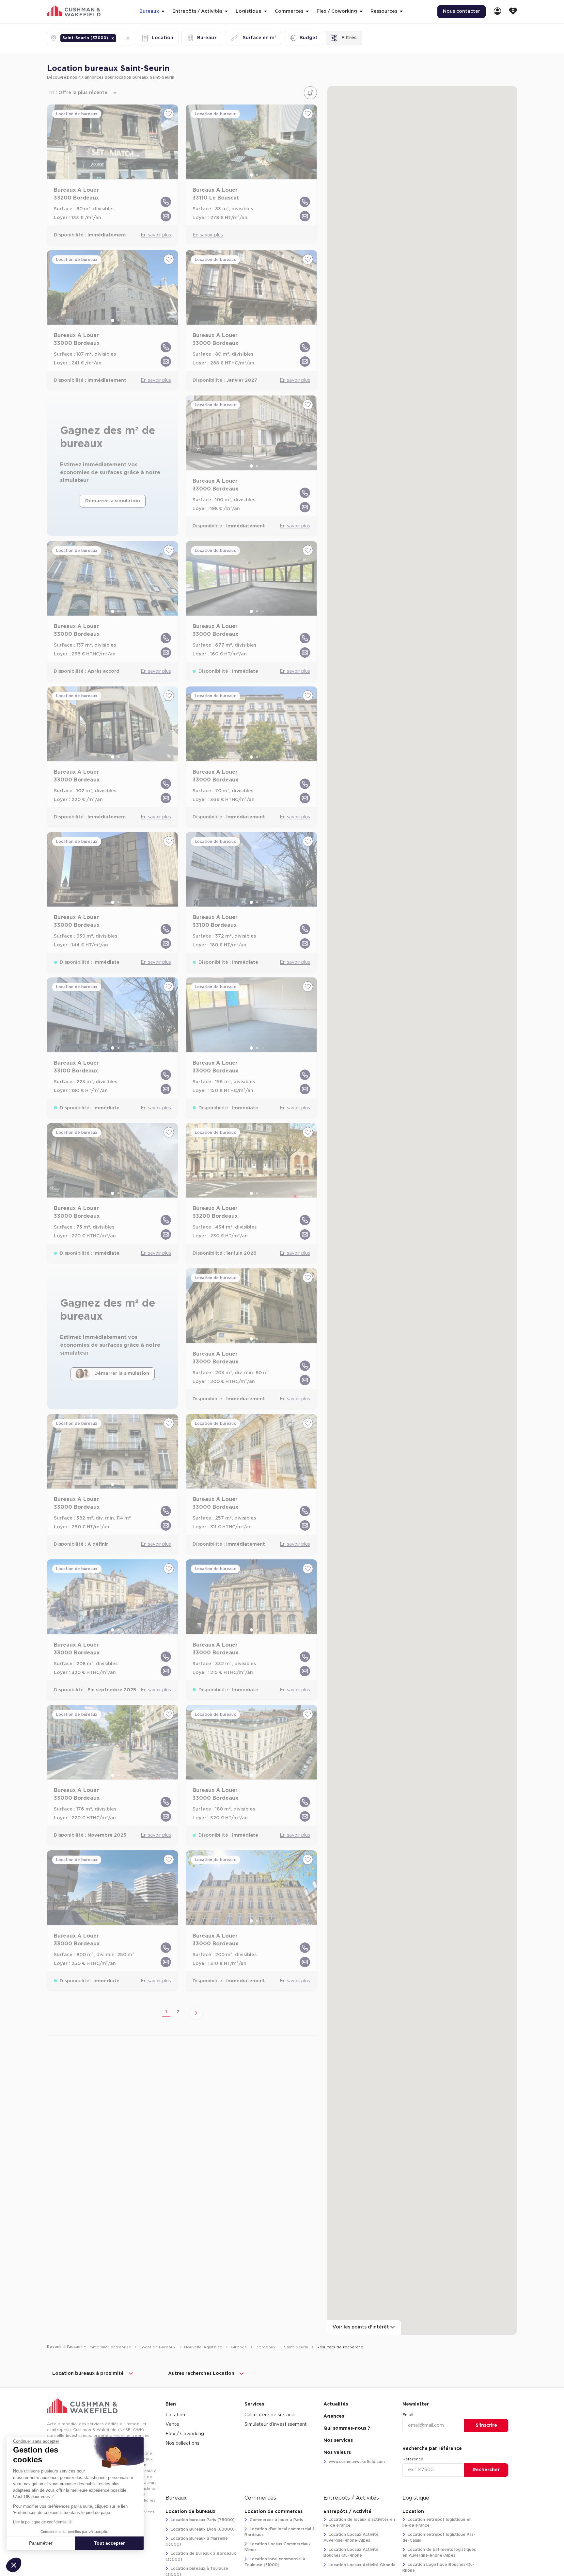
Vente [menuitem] (172, 2424)
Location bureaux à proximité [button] (88, 2374)
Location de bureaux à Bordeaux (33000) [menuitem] (201, 2556)
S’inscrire (486, 2425)
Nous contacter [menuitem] (462, 11)
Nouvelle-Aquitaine (204, 2347)
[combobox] (118, 38)
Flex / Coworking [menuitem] (185, 2434)
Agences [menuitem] (334, 2416)
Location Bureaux (158, 2347)
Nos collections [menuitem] (182, 2443)
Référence (413, 2459)
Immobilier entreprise (110, 2347)
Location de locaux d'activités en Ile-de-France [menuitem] (359, 2522)
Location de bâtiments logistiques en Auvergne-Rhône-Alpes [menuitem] (439, 2552)
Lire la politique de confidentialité (42, 2522)
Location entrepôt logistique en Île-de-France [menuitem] (437, 2522)
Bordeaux (266, 2347)
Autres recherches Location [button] (201, 2374)
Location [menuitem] (175, 2415)
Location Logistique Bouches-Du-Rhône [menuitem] (439, 2568)
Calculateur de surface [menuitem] (269, 2415)
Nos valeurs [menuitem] (337, 2453)
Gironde (240, 2347)
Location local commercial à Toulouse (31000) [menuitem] (275, 2562)
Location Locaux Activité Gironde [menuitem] (361, 2565)
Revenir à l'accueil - (66, 2347)
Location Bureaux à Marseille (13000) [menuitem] (197, 2541)
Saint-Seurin (297, 2347)
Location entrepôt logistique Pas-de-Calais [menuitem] (439, 2537)
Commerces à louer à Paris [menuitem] (276, 2520)
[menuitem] (497, 12)
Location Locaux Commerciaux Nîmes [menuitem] (278, 2547)
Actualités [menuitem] (336, 2404)
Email (408, 2415)
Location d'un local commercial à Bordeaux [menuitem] (280, 2532)
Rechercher (486, 2470)
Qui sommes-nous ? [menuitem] (347, 2428)
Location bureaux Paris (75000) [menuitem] (202, 2520)
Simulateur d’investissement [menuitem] (276, 2424)
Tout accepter (109, 2543)
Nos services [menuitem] (338, 2440)
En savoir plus (156, 235)
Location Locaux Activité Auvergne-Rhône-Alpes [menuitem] (351, 2537)
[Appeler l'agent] (166, 202)
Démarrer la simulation (113, 501)
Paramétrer (41, 2543)
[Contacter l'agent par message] (166, 216)
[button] (113, 38)
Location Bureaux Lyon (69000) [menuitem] (202, 2529)
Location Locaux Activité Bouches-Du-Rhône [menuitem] (351, 2552)
